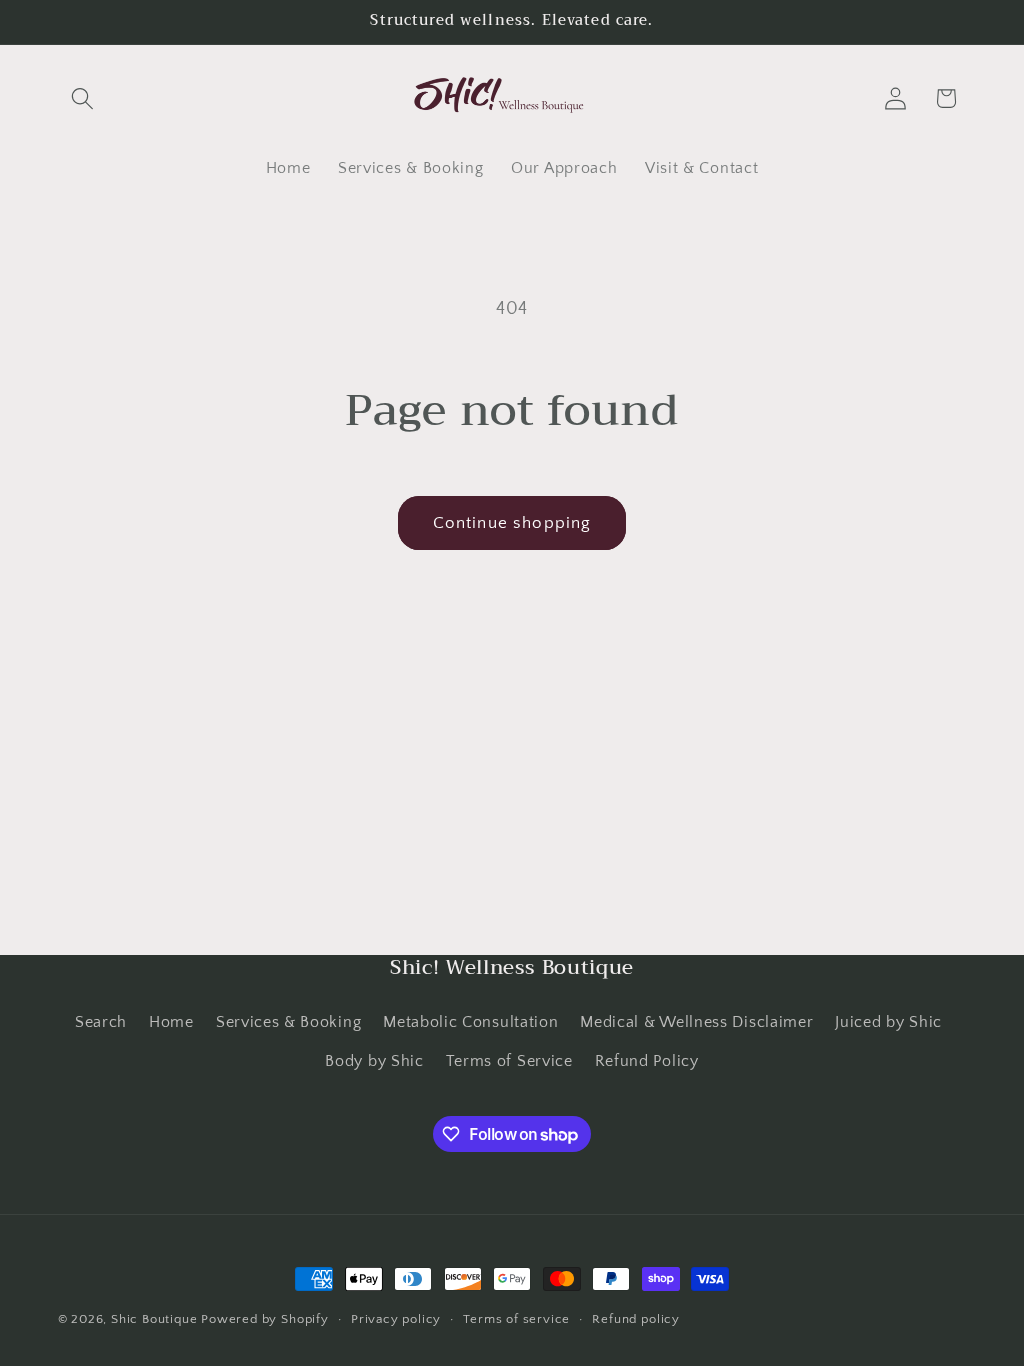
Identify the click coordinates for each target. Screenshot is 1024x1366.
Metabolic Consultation (470, 1022)
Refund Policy (647, 1061)
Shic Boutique (154, 1319)
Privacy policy (396, 1319)
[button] (83, 98)
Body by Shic (374, 1061)
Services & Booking (288, 1022)
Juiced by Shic (888, 1022)
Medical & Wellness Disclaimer (696, 1022)
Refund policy (635, 1319)
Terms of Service (509, 1061)
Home (171, 1022)
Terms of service (516, 1319)
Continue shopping (512, 522)
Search (101, 1022)
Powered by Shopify (265, 1319)
